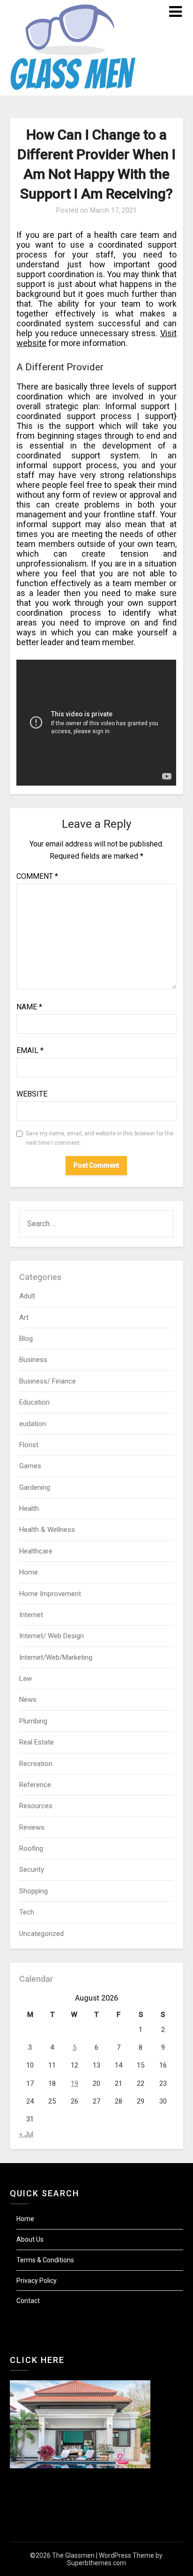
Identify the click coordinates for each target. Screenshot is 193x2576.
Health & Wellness (47, 1530)
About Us (30, 2239)
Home (29, 1572)
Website (32, 1094)
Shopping (33, 1891)
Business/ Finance (48, 1381)
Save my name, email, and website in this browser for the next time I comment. (100, 1138)
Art (24, 1317)
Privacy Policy (37, 2281)
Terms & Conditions (45, 2260)
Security (32, 1869)
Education (34, 1402)
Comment (37, 876)
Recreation (36, 1764)
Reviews (32, 1827)
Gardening (35, 1487)
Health (29, 1509)
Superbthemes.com (96, 2563)
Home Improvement (50, 1594)
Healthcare (36, 1551)
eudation (33, 1424)
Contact (28, 2301)
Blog (26, 1339)
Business (33, 1360)
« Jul (26, 2134)
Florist (29, 1445)
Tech (27, 1912)
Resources (36, 1806)
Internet (31, 1615)
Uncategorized (41, 1934)
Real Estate (37, 1742)
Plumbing (33, 1721)
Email (30, 1050)
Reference (35, 1785)
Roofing (31, 1848)
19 (74, 2083)
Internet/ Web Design (52, 1636)
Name (29, 1007)
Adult (27, 1296)
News (28, 1700)
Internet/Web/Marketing (56, 1657)
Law (26, 1678)
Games (30, 1466)
